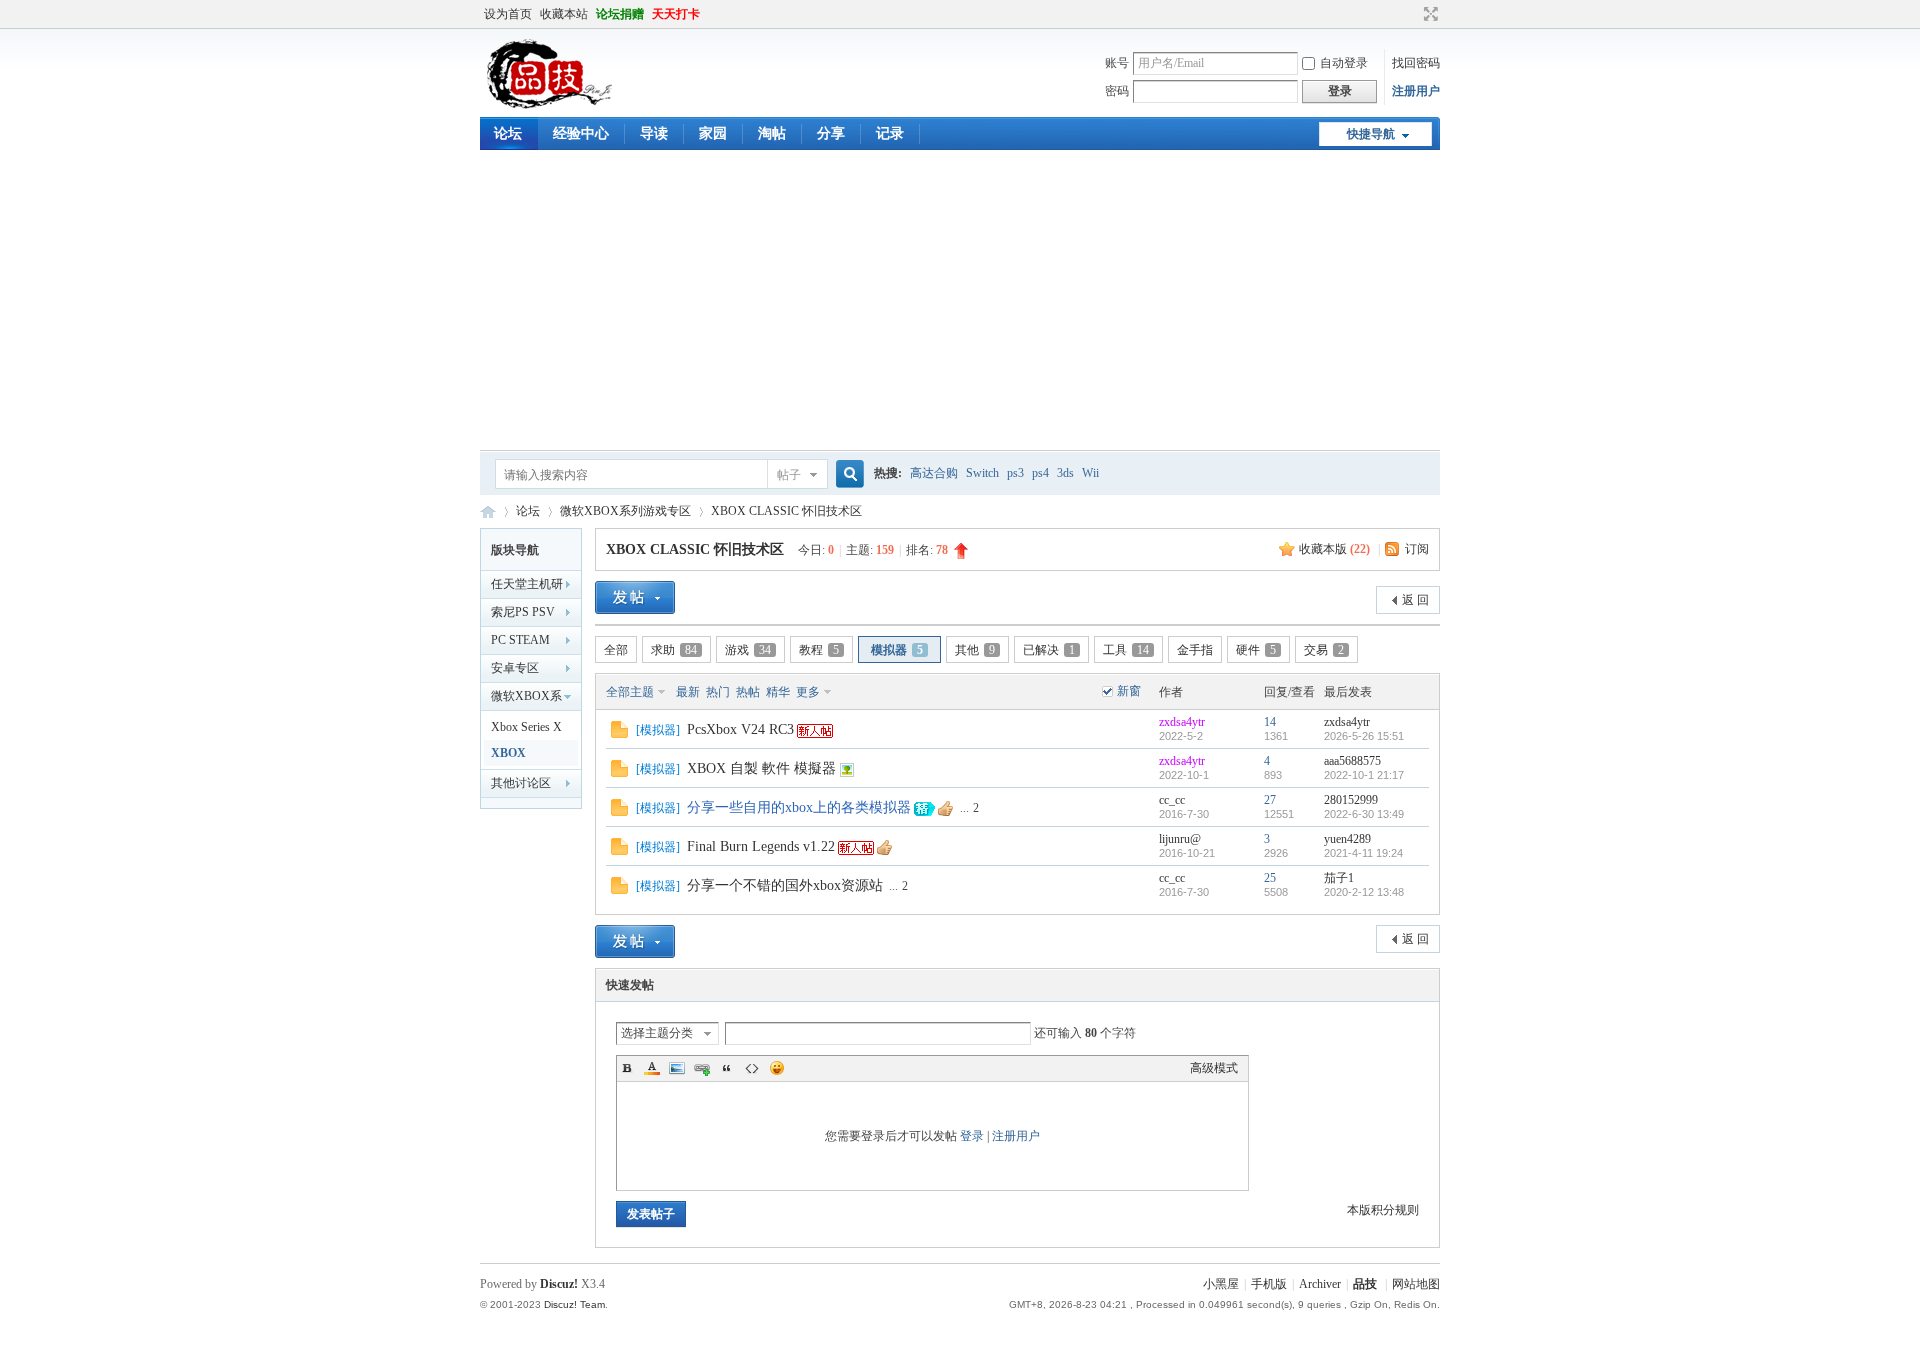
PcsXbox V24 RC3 (740, 729)
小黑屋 (1221, 1284)
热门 (718, 692)
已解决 (1049, 650)
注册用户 (1416, 91)
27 (1270, 800)
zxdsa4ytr (1182, 722)
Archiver (1320, 1284)
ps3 (1015, 473)
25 (1270, 878)
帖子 (789, 475)
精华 (778, 692)
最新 (688, 692)
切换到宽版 (1428, 14)
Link (702, 1068)
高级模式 (1214, 1068)
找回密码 (1416, 63)
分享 (831, 133)
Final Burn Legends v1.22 (761, 846)
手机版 (1269, 1284)
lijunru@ (1180, 839)
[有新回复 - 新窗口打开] (619, 734)
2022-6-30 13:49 (1364, 814)
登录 (972, 1136)
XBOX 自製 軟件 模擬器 (761, 768)
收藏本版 (1334, 549)
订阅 (1417, 549)
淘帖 (772, 133)
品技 (488, 511)
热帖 (748, 692)
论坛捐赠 (620, 14)
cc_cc (1172, 800)
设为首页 (508, 14)
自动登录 (1344, 63)
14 (1270, 722)
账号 (1117, 63)
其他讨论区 (521, 783)
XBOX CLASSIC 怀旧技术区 (786, 511)
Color (652, 1068)
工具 (1126, 650)
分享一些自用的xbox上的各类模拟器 (799, 807)
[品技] (548, 105)
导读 (654, 133)
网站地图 (1416, 1284)
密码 (1117, 91)
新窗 (1129, 691)
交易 (1324, 650)
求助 (674, 650)
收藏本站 (564, 14)
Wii (1090, 473)
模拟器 (897, 650)
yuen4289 (1347, 839)
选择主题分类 (657, 1033)
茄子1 (1339, 878)
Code (752, 1068)
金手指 (1195, 650)
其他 (975, 650)
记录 (890, 133)
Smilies (777, 1068)
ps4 (1040, 473)
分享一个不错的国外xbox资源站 (785, 885)
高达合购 (934, 473)
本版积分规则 (1383, 1210)
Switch (982, 473)
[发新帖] (635, 597)
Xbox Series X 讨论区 (526, 730)
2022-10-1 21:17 (1364, 775)
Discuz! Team (574, 1304)
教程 (819, 650)
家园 (713, 133)
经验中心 (581, 133)
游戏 (748, 650)
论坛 (508, 133)
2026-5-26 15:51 (1364, 736)
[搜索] (847, 474)
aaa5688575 (1352, 761)
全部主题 (630, 692)
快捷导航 (1371, 134)
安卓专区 (515, 668)
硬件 (1256, 650)
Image (677, 1068)
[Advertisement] (960, 300)
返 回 (1415, 600)
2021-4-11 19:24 (1363, 853)
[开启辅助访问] (1412, 14)
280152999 (1351, 800)
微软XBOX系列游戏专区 (625, 511)
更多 (808, 692)
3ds (1065, 473)
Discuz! (559, 1284)
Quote (727, 1068)
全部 (616, 650)
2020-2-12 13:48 (1364, 892)
